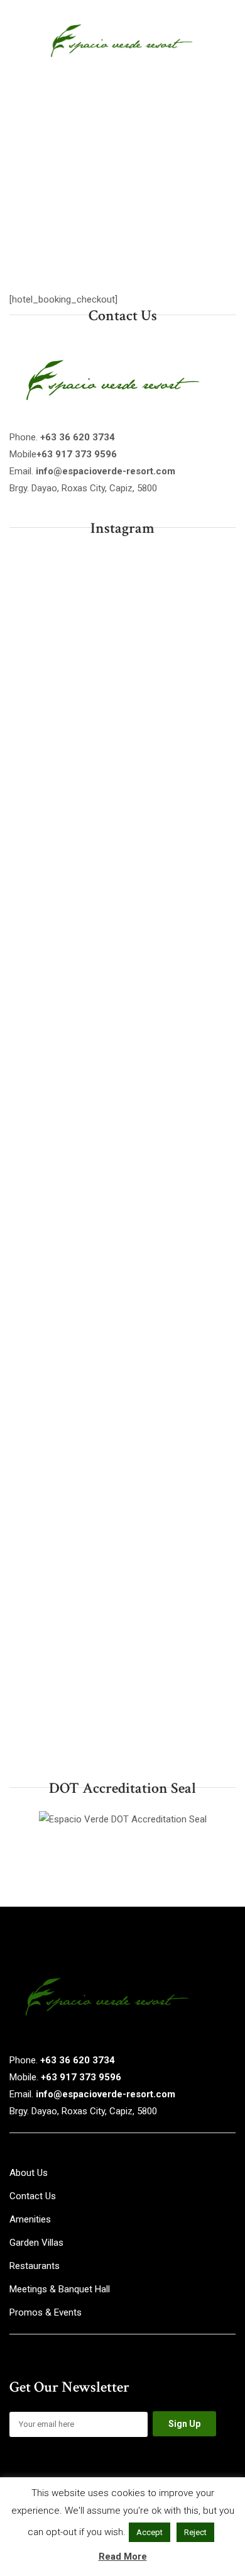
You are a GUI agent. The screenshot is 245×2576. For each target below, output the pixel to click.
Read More (123, 2556)
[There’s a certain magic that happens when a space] (122, 1553)
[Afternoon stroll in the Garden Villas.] (122, 1020)
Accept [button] (150, 2532)
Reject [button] (195, 2532)
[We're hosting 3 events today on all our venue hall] (122, 1420)
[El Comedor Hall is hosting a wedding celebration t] (122, 754)
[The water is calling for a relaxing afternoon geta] (122, 622)
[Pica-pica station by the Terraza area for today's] (122, 1686)
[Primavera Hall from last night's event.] (122, 1287)
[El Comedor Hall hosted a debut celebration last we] (122, 888)
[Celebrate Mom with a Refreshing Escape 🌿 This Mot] (122, 1154)
